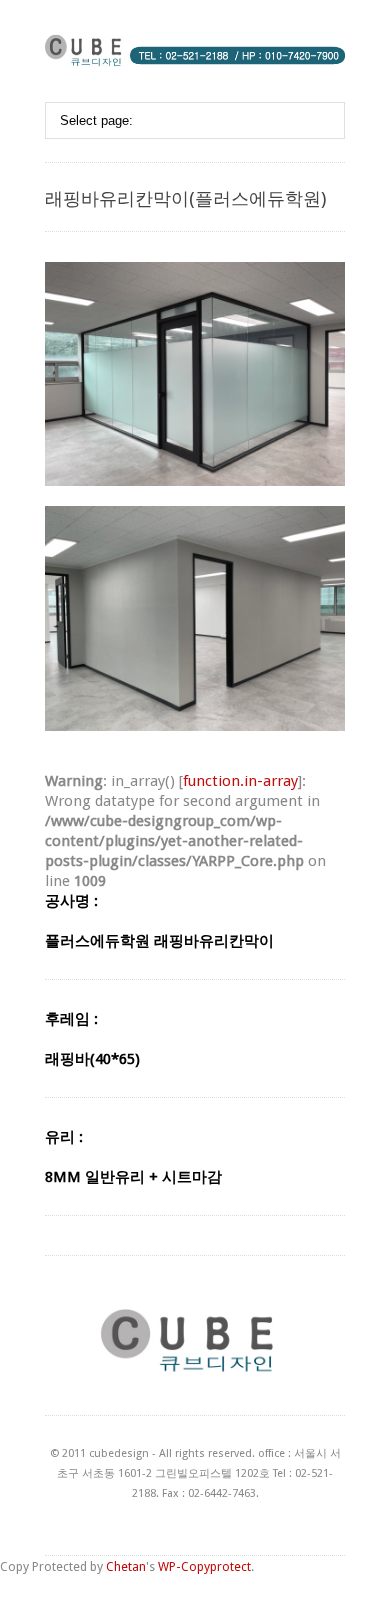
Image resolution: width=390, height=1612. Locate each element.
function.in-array (240, 781)
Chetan (126, 1566)
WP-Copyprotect (204, 1566)
